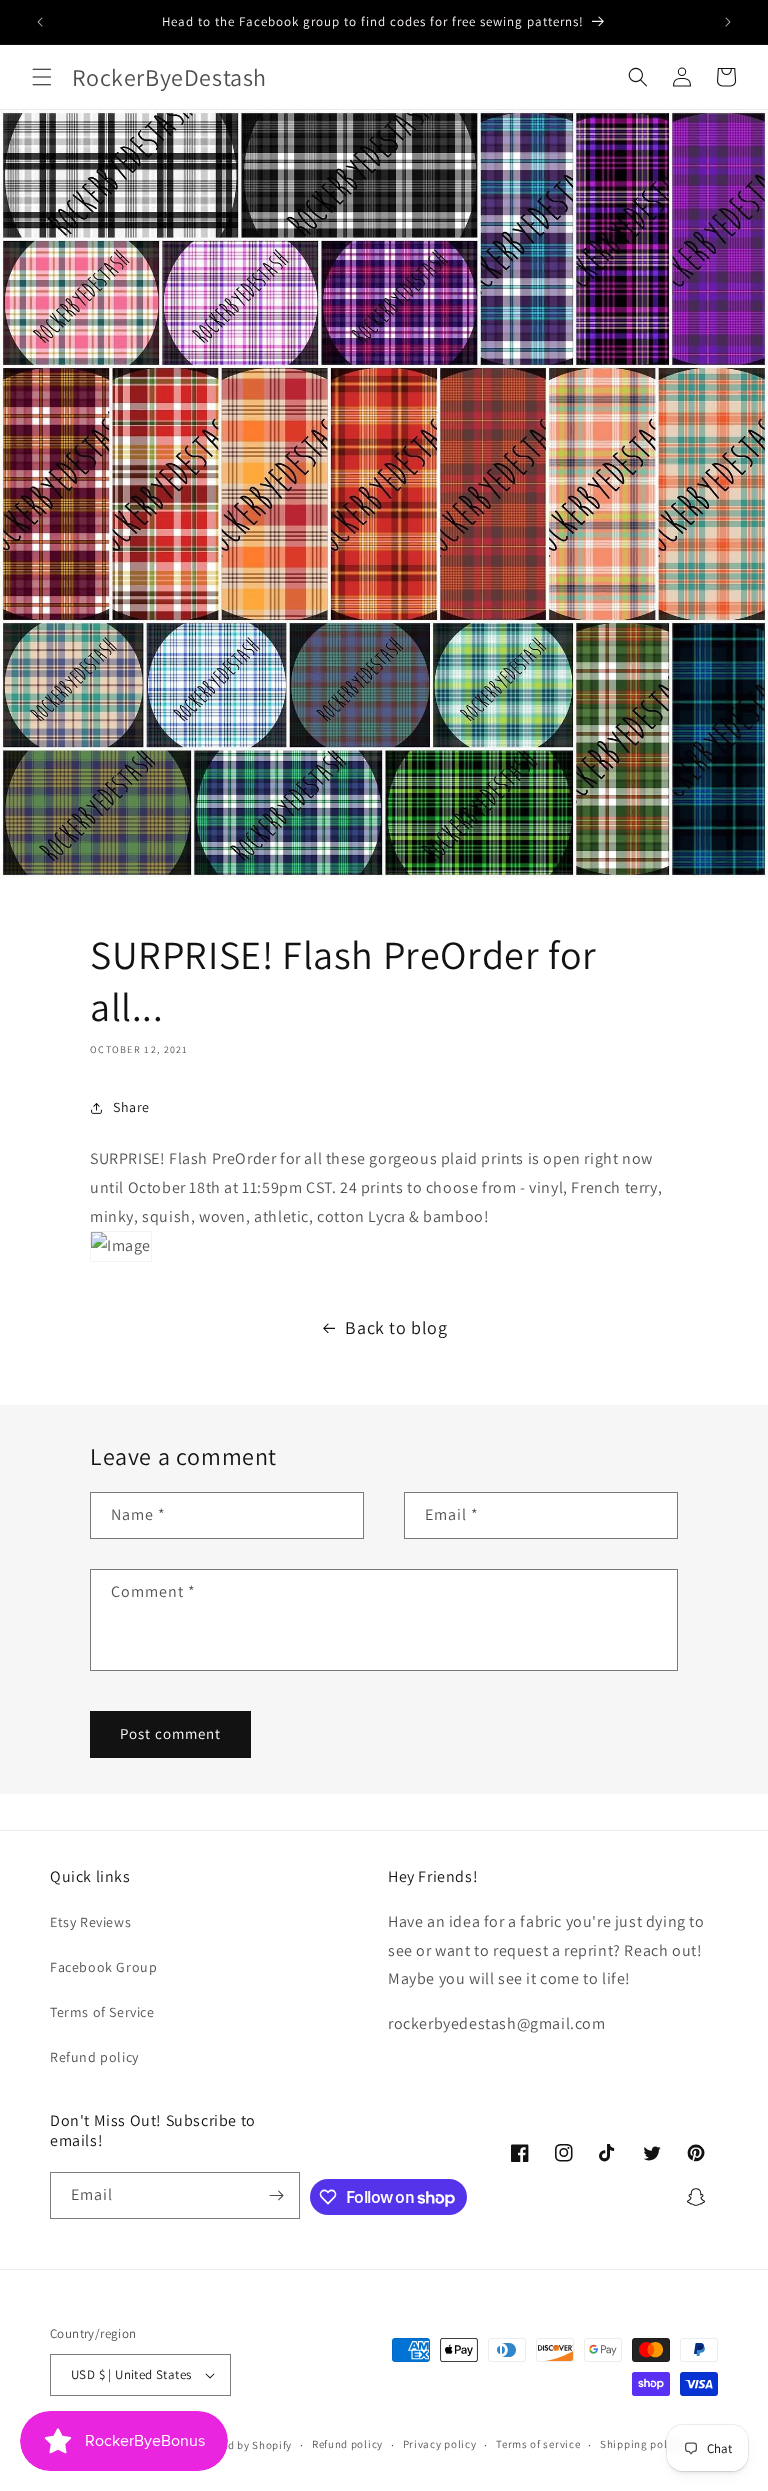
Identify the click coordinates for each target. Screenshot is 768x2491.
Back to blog (396, 1327)
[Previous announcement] (40, 22)
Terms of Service (102, 2012)
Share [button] (131, 1107)
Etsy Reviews (90, 1922)
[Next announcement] (728, 22)
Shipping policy (641, 2444)
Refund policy (94, 2057)
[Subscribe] (277, 2195)
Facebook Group (103, 1967)
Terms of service (538, 2444)
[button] (42, 77)
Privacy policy (440, 2444)
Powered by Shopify (241, 2445)
